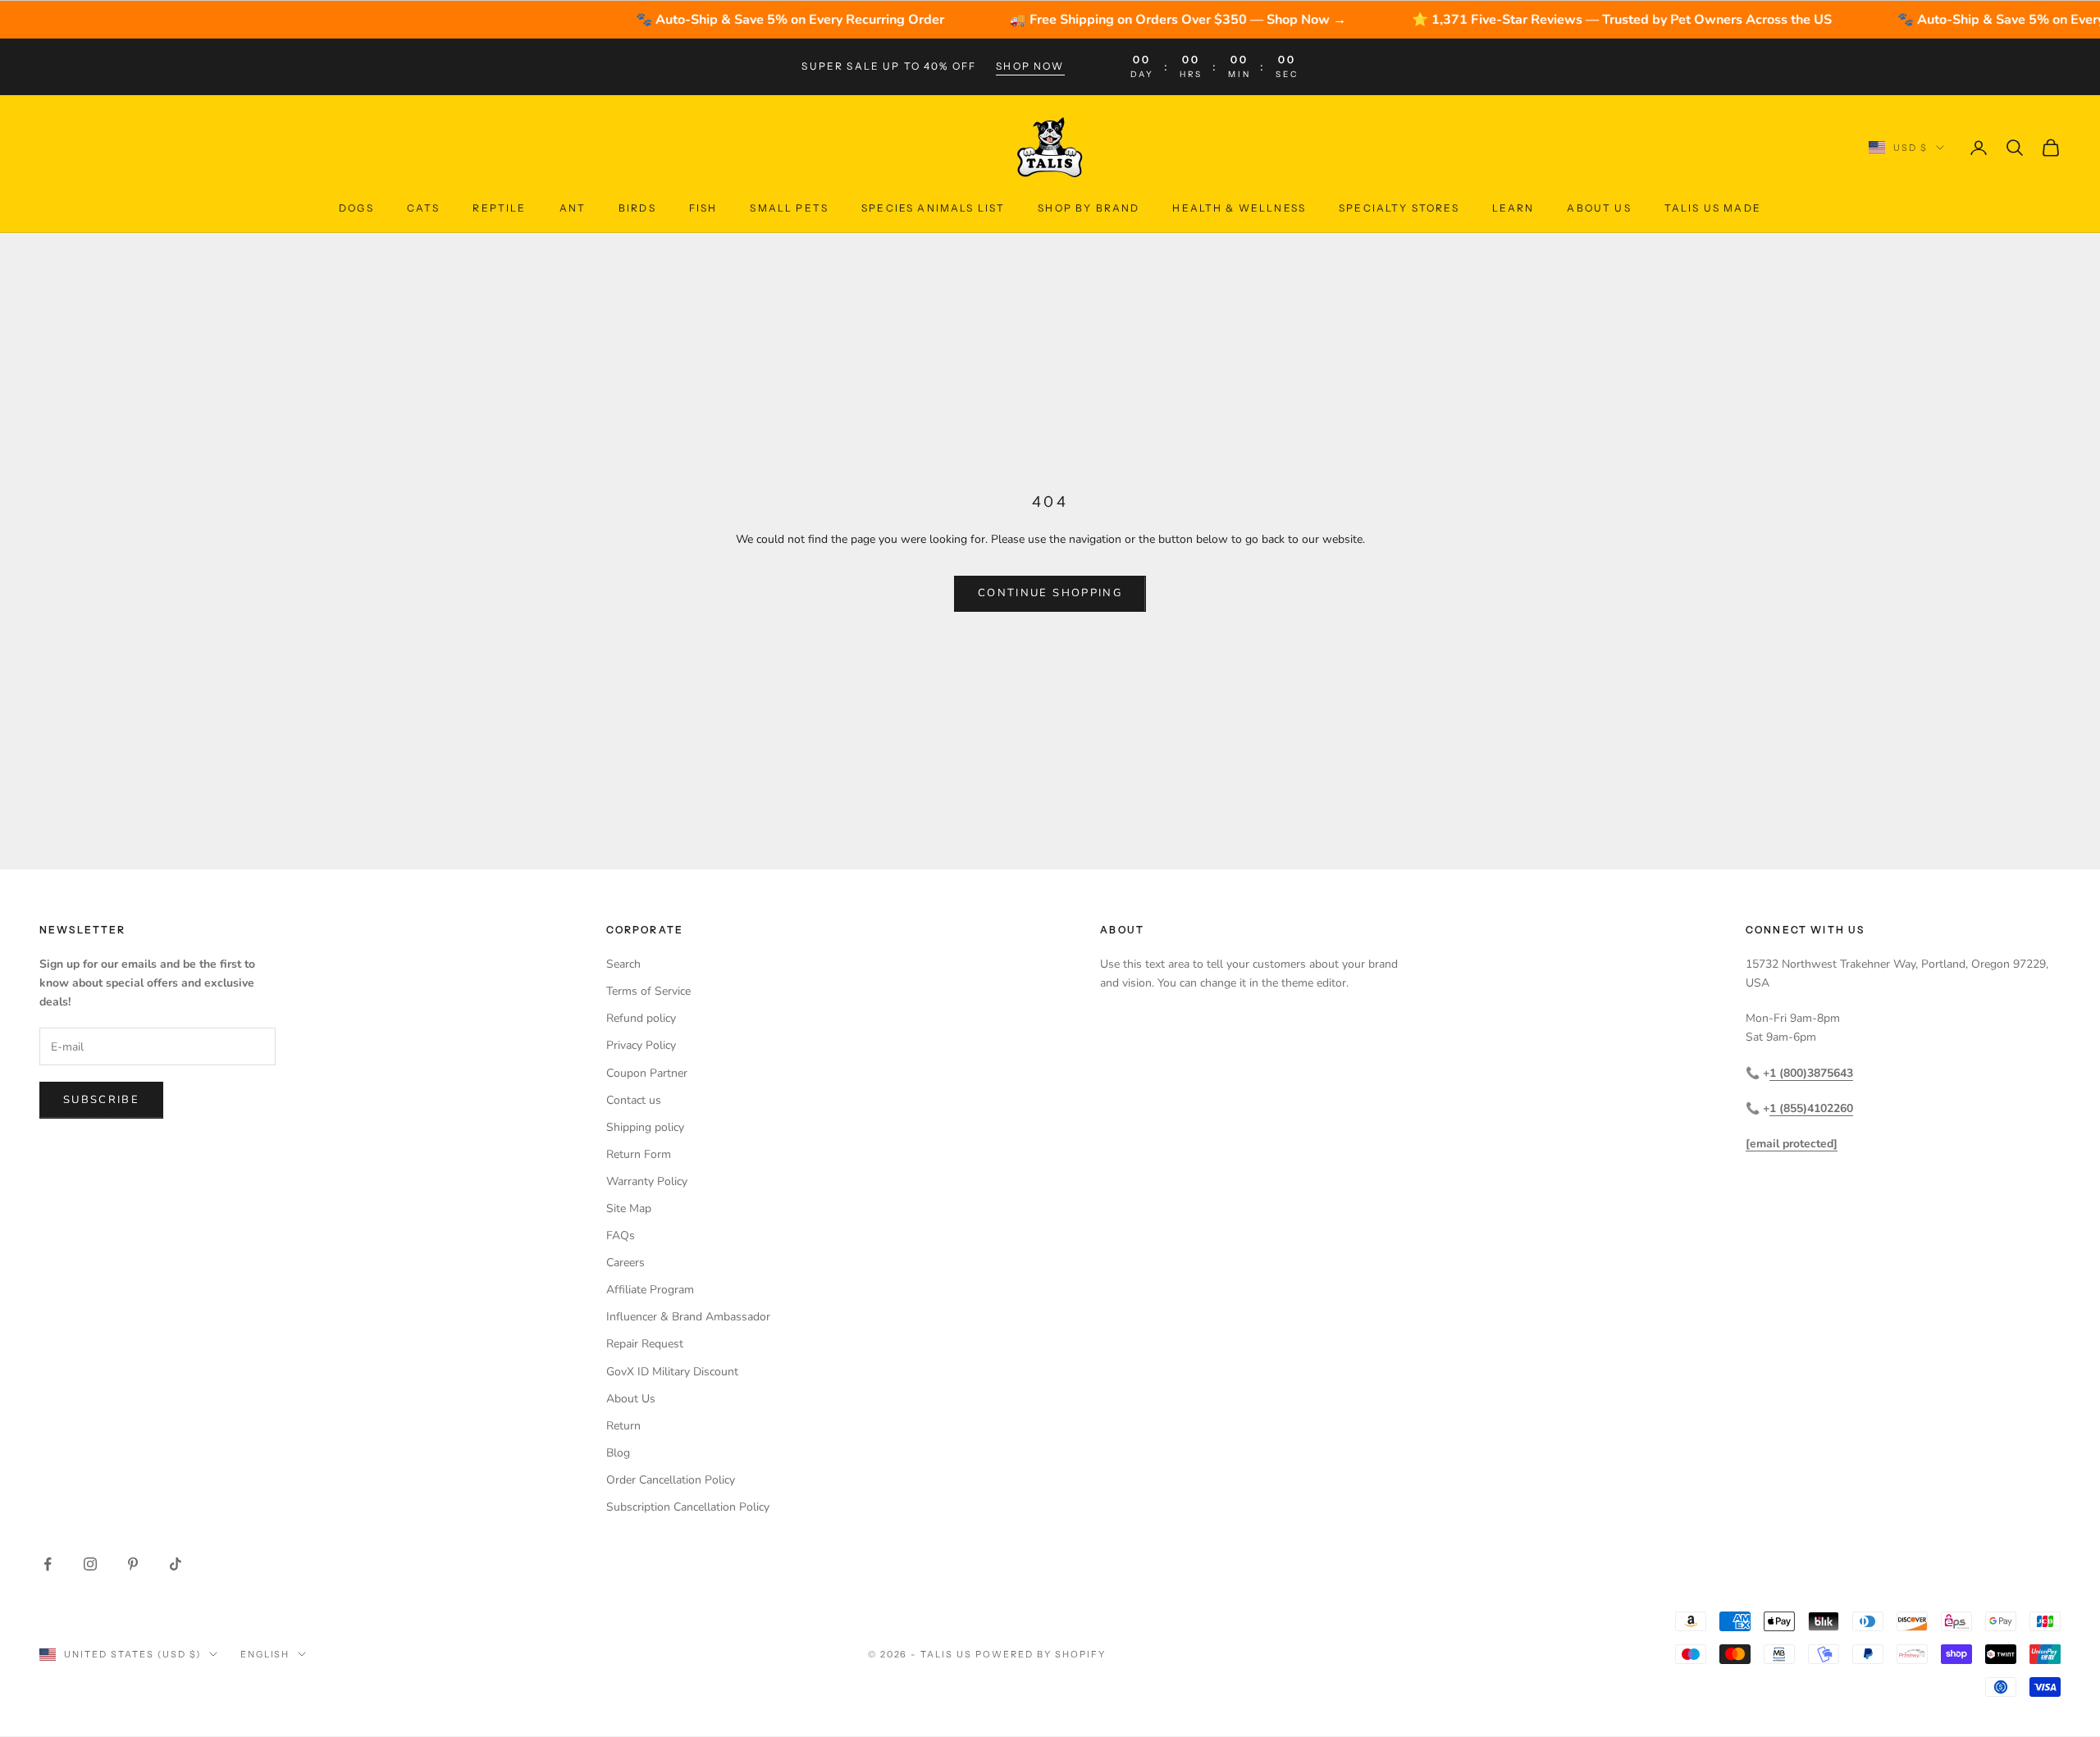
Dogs (356, 208)
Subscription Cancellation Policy (688, 1507)
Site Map (629, 1208)
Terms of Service (648, 991)
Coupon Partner (647, 1073)
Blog (618, 1453)
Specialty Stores (1399, 208)
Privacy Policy (641, 1045)
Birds (637, 208)
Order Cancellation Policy (671, 1480)
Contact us (634, 1100)
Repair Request (645, 1344)
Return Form (639, 1154)
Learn (1513, 208)
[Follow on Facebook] (48, 1564)
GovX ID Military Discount (672, 1372)
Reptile (499, 208)
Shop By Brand (1089, 208)
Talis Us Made (1713, 208)
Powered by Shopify (1041, 1654)
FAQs (621, 1236)
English (265, 1654)
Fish (703, 208)
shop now (1030, 66)
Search (623, 964)
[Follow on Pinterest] (133, 1564)
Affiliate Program (650, 1290)
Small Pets (789, 208)
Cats (424, 208)
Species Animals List (933, 208)
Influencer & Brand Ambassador (688, 1317)
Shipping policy (645, 1127)
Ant (573, 208)
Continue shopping (1050, 593)
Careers (625, 1263)
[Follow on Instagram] (90, 1564)
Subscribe (101, 1100)
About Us (1599, 208)
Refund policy (641, 1018)
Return (623, 1426)
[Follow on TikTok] (176, 1564)
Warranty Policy (647, 1181)
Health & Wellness (1239, 208)
